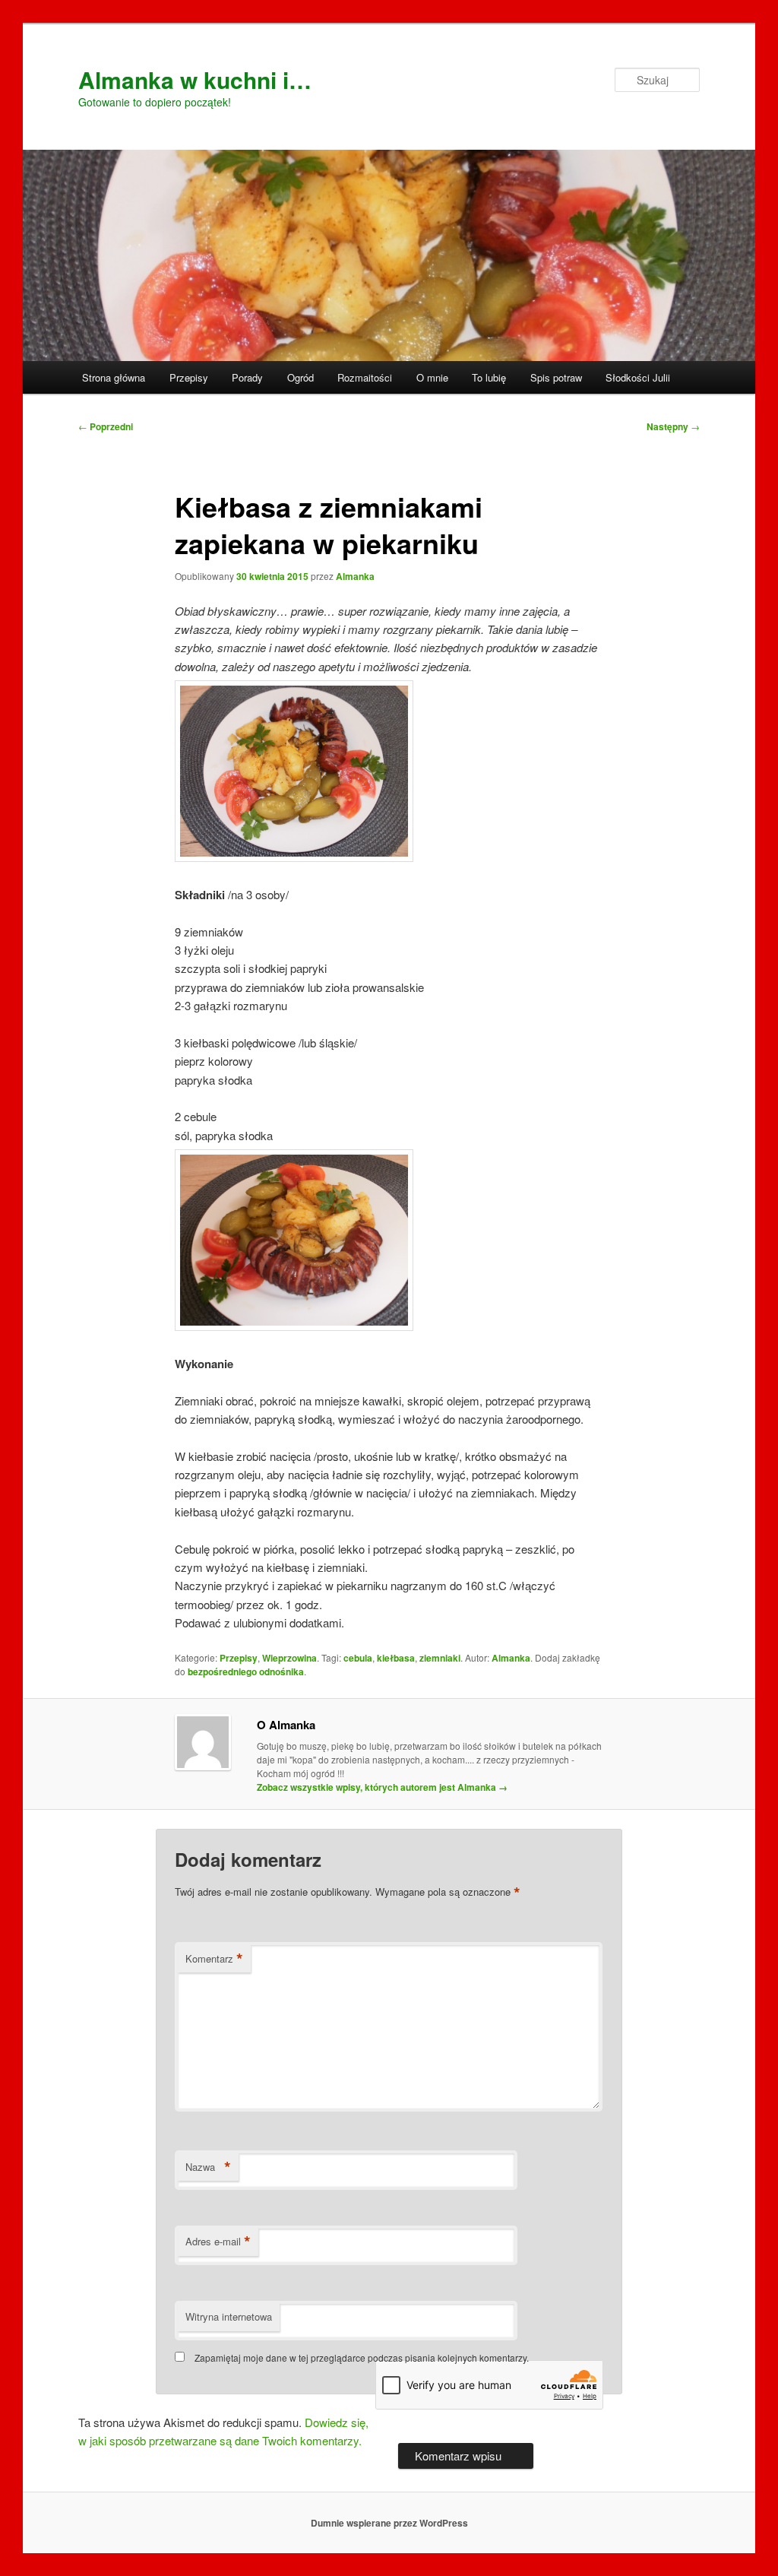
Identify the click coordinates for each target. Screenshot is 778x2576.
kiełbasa (396, 1658)
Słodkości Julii (638, 377)
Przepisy (189, 377)
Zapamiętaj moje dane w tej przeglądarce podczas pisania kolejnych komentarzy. (362, 2357)
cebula (358, 1658)
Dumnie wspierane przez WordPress (389, 2523)
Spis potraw (556, 377)
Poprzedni (106, 426)
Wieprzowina (289, 1658)
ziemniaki (440, 1658)
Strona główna (114, 377)
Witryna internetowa (229, 2316)
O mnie (432, 377)
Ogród (300, 377)
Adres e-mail (218, 2242)
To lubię (489, 377)
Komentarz (214, 1959)
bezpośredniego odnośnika (246, 1671)
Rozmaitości (365, 377)
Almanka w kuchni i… (195, 79)
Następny (673, 426)
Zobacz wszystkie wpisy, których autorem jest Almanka (382, 1787)
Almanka (355, 576)
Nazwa (208, 2167)
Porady (247, 377)
